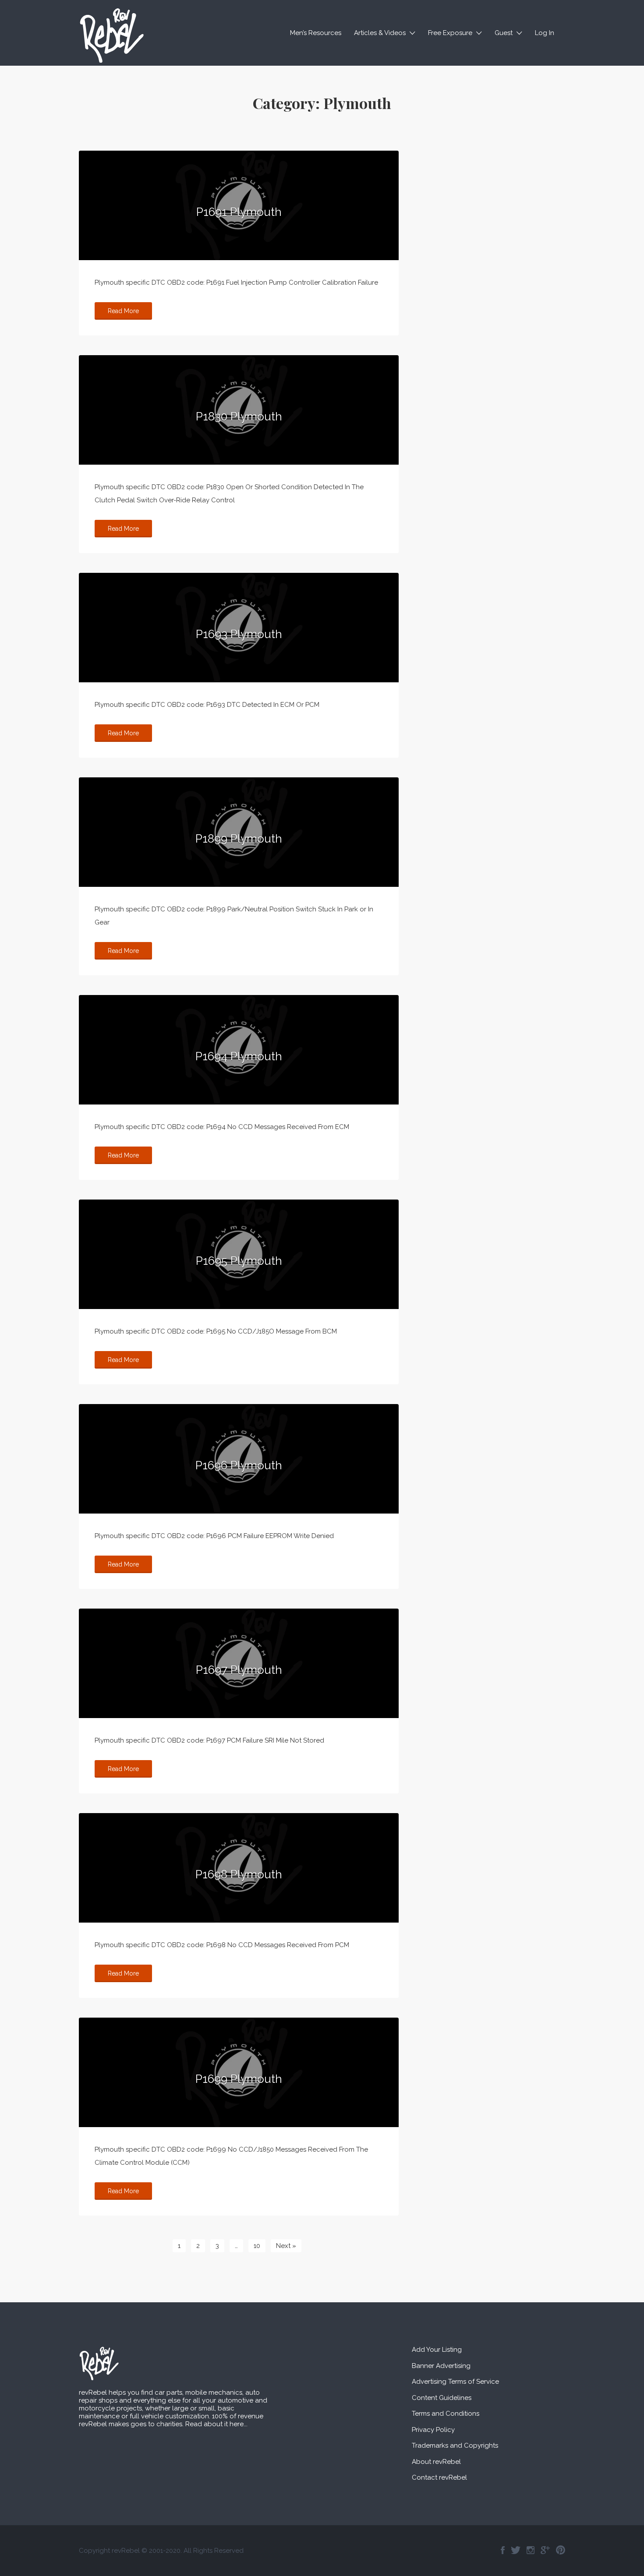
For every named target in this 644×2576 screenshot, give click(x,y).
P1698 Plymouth (239, 1874)
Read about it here (214, 2424)
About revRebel (436, 2462)
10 (257, 2246)
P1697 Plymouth (239, 1670)
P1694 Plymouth (239, 1056)
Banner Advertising (441, 2366)
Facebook (503, 2550)
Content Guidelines (442, 2398)
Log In (545, 33)
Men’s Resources (316, 33)
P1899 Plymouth (239, 839)
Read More (123, 311)
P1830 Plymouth (239, 416)
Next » (286, 2246)
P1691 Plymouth (239, 212)
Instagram (531, 2550)
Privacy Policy (433, 2430)
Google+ (545, 2550)
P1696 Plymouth (239, 1465)
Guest (504, 33)
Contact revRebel (439, 2477)
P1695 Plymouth (239, 1261)
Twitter (516, 2550)
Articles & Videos (380, 33)
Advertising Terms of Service (455, 2382)
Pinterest (561, 2550)
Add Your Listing (437, 2350)
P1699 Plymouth (239, 2079)
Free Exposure (450, 33)
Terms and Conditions (446, 2414)
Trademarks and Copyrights (455, 2445)
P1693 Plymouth (239, 634)
